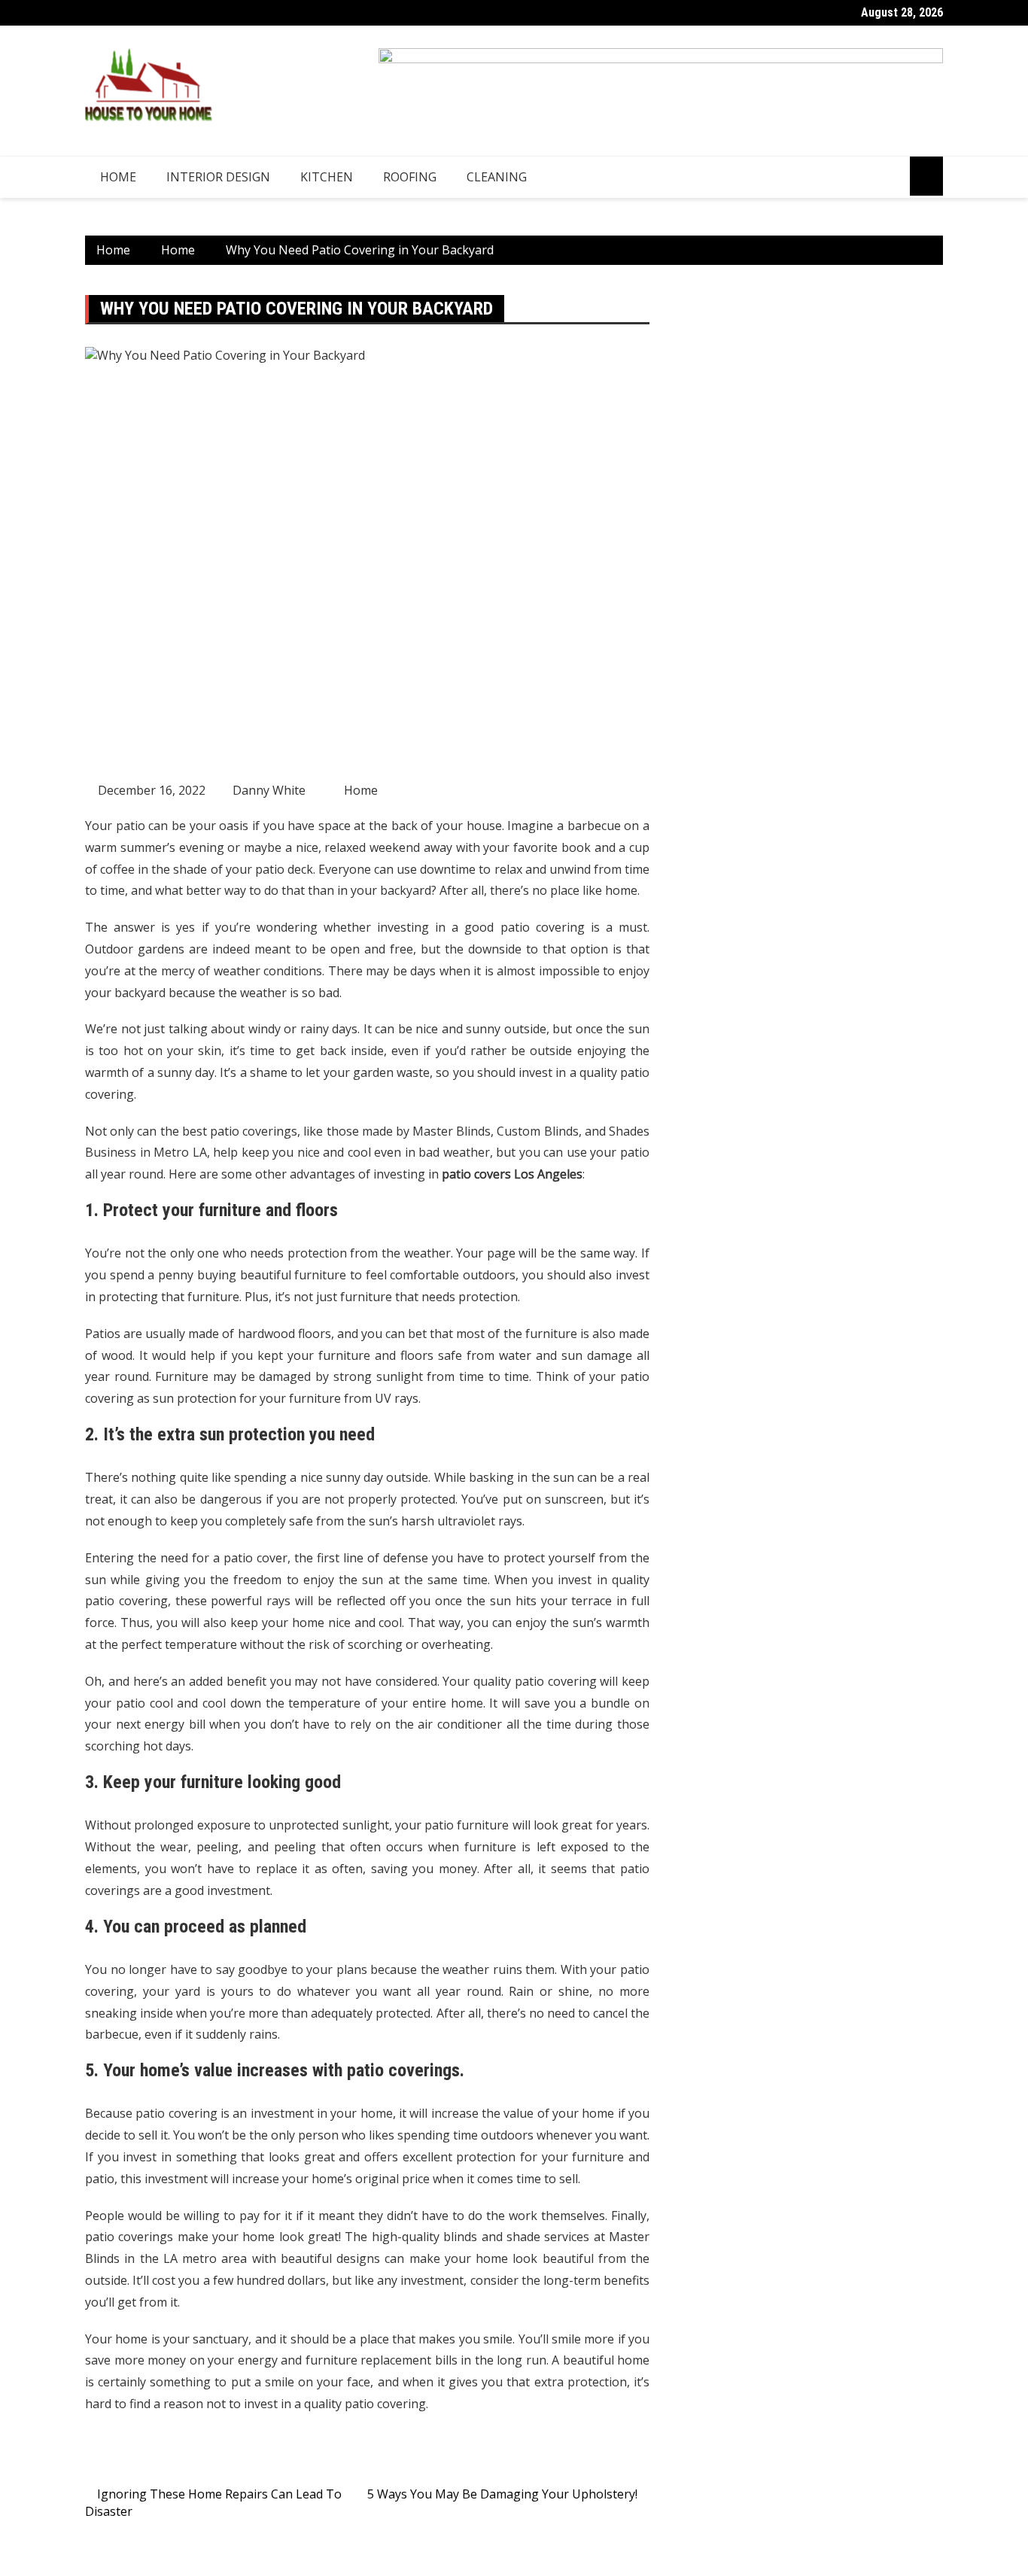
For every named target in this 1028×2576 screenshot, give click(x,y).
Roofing (410, 177)
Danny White (269, 790)
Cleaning (497, 177)
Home (118, 177)
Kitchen (327, 177)
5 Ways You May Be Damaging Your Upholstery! (502, 2494)
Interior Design (218, 177)
